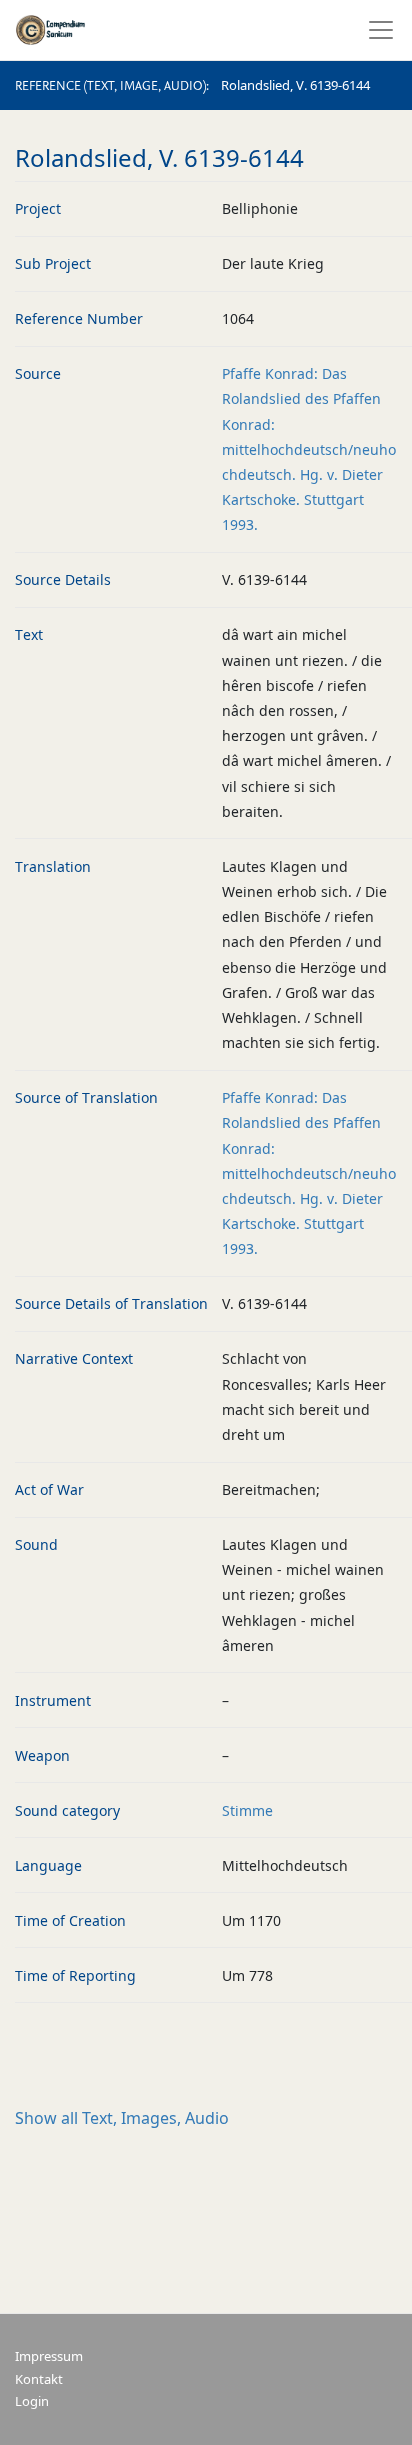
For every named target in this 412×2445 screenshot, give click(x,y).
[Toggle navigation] (375, 30)
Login (32, 2401)
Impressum (49, 2356)
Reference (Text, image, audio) (110, 86)
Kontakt (39, 2379)
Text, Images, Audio (122, 2118)
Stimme (247, 1810)
